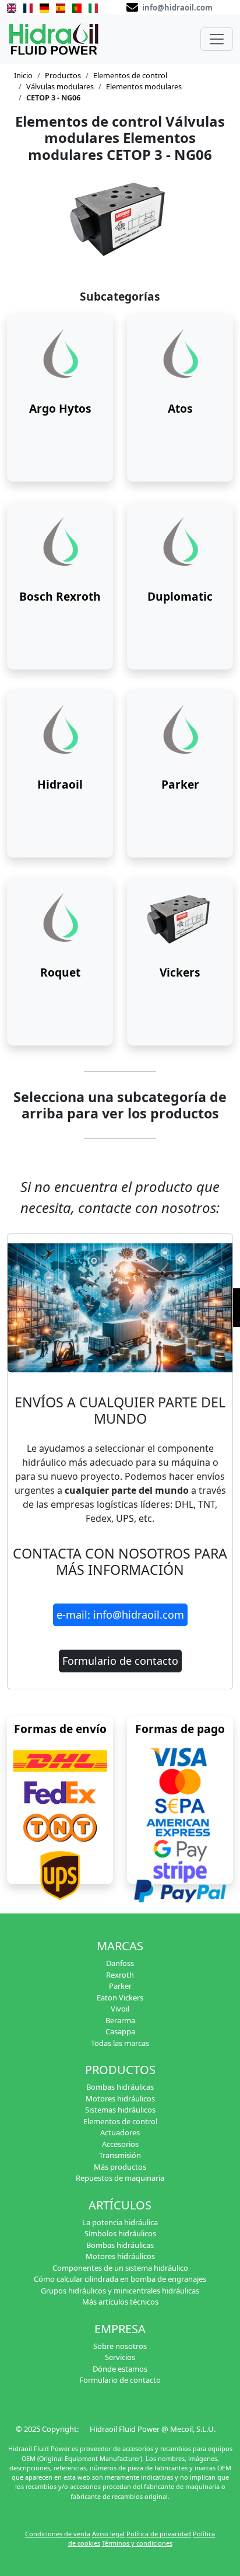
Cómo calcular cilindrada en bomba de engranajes (120, 2279)
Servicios (120, 2357)
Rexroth (120, 1975)
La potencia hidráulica (120, 2222)
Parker (180, 784)
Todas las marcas (120, 2043)
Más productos (120, 2167)
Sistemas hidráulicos (120, 2110)
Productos (63, 75)
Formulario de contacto (120, 1661)
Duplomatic (180, 596)
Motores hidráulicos (120, 2099)
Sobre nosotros (120, 2346)
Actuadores (120, 2132)
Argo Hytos (60, 408)
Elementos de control (130, 75)
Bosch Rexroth (60, 596)
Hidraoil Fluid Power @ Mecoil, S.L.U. (153, 2429)
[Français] (28, 7)
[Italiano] (93, 7)
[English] (12, 7)
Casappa (120, 2031)
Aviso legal (108, 2534)
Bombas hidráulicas (120, 2087)
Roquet (60, 972)
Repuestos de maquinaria (120, 2178)
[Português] (77, 7)
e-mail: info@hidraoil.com (120, 1615)
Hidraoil (60, 784)
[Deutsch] (44, 7)
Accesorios (120, 2144)
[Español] (61, 7)
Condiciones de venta (58, 2534)
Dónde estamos (120, 2369)
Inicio (23, 75)
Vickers (180, 972)
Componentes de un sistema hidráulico (120, 2268)
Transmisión (120, 2155)
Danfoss (120, 1963)
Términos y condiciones (137, 2543)
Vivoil (120, 2009)
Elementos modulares (144, 86)
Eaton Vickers (120, 1998)
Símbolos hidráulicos (120, 2233)
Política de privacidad (159, 2534)
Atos (180, 408)
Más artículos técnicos (120, 2302)
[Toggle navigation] (217, 39)
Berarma (120, 2020)
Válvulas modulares (60, 86)
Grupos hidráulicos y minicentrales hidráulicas (120, 2291)
